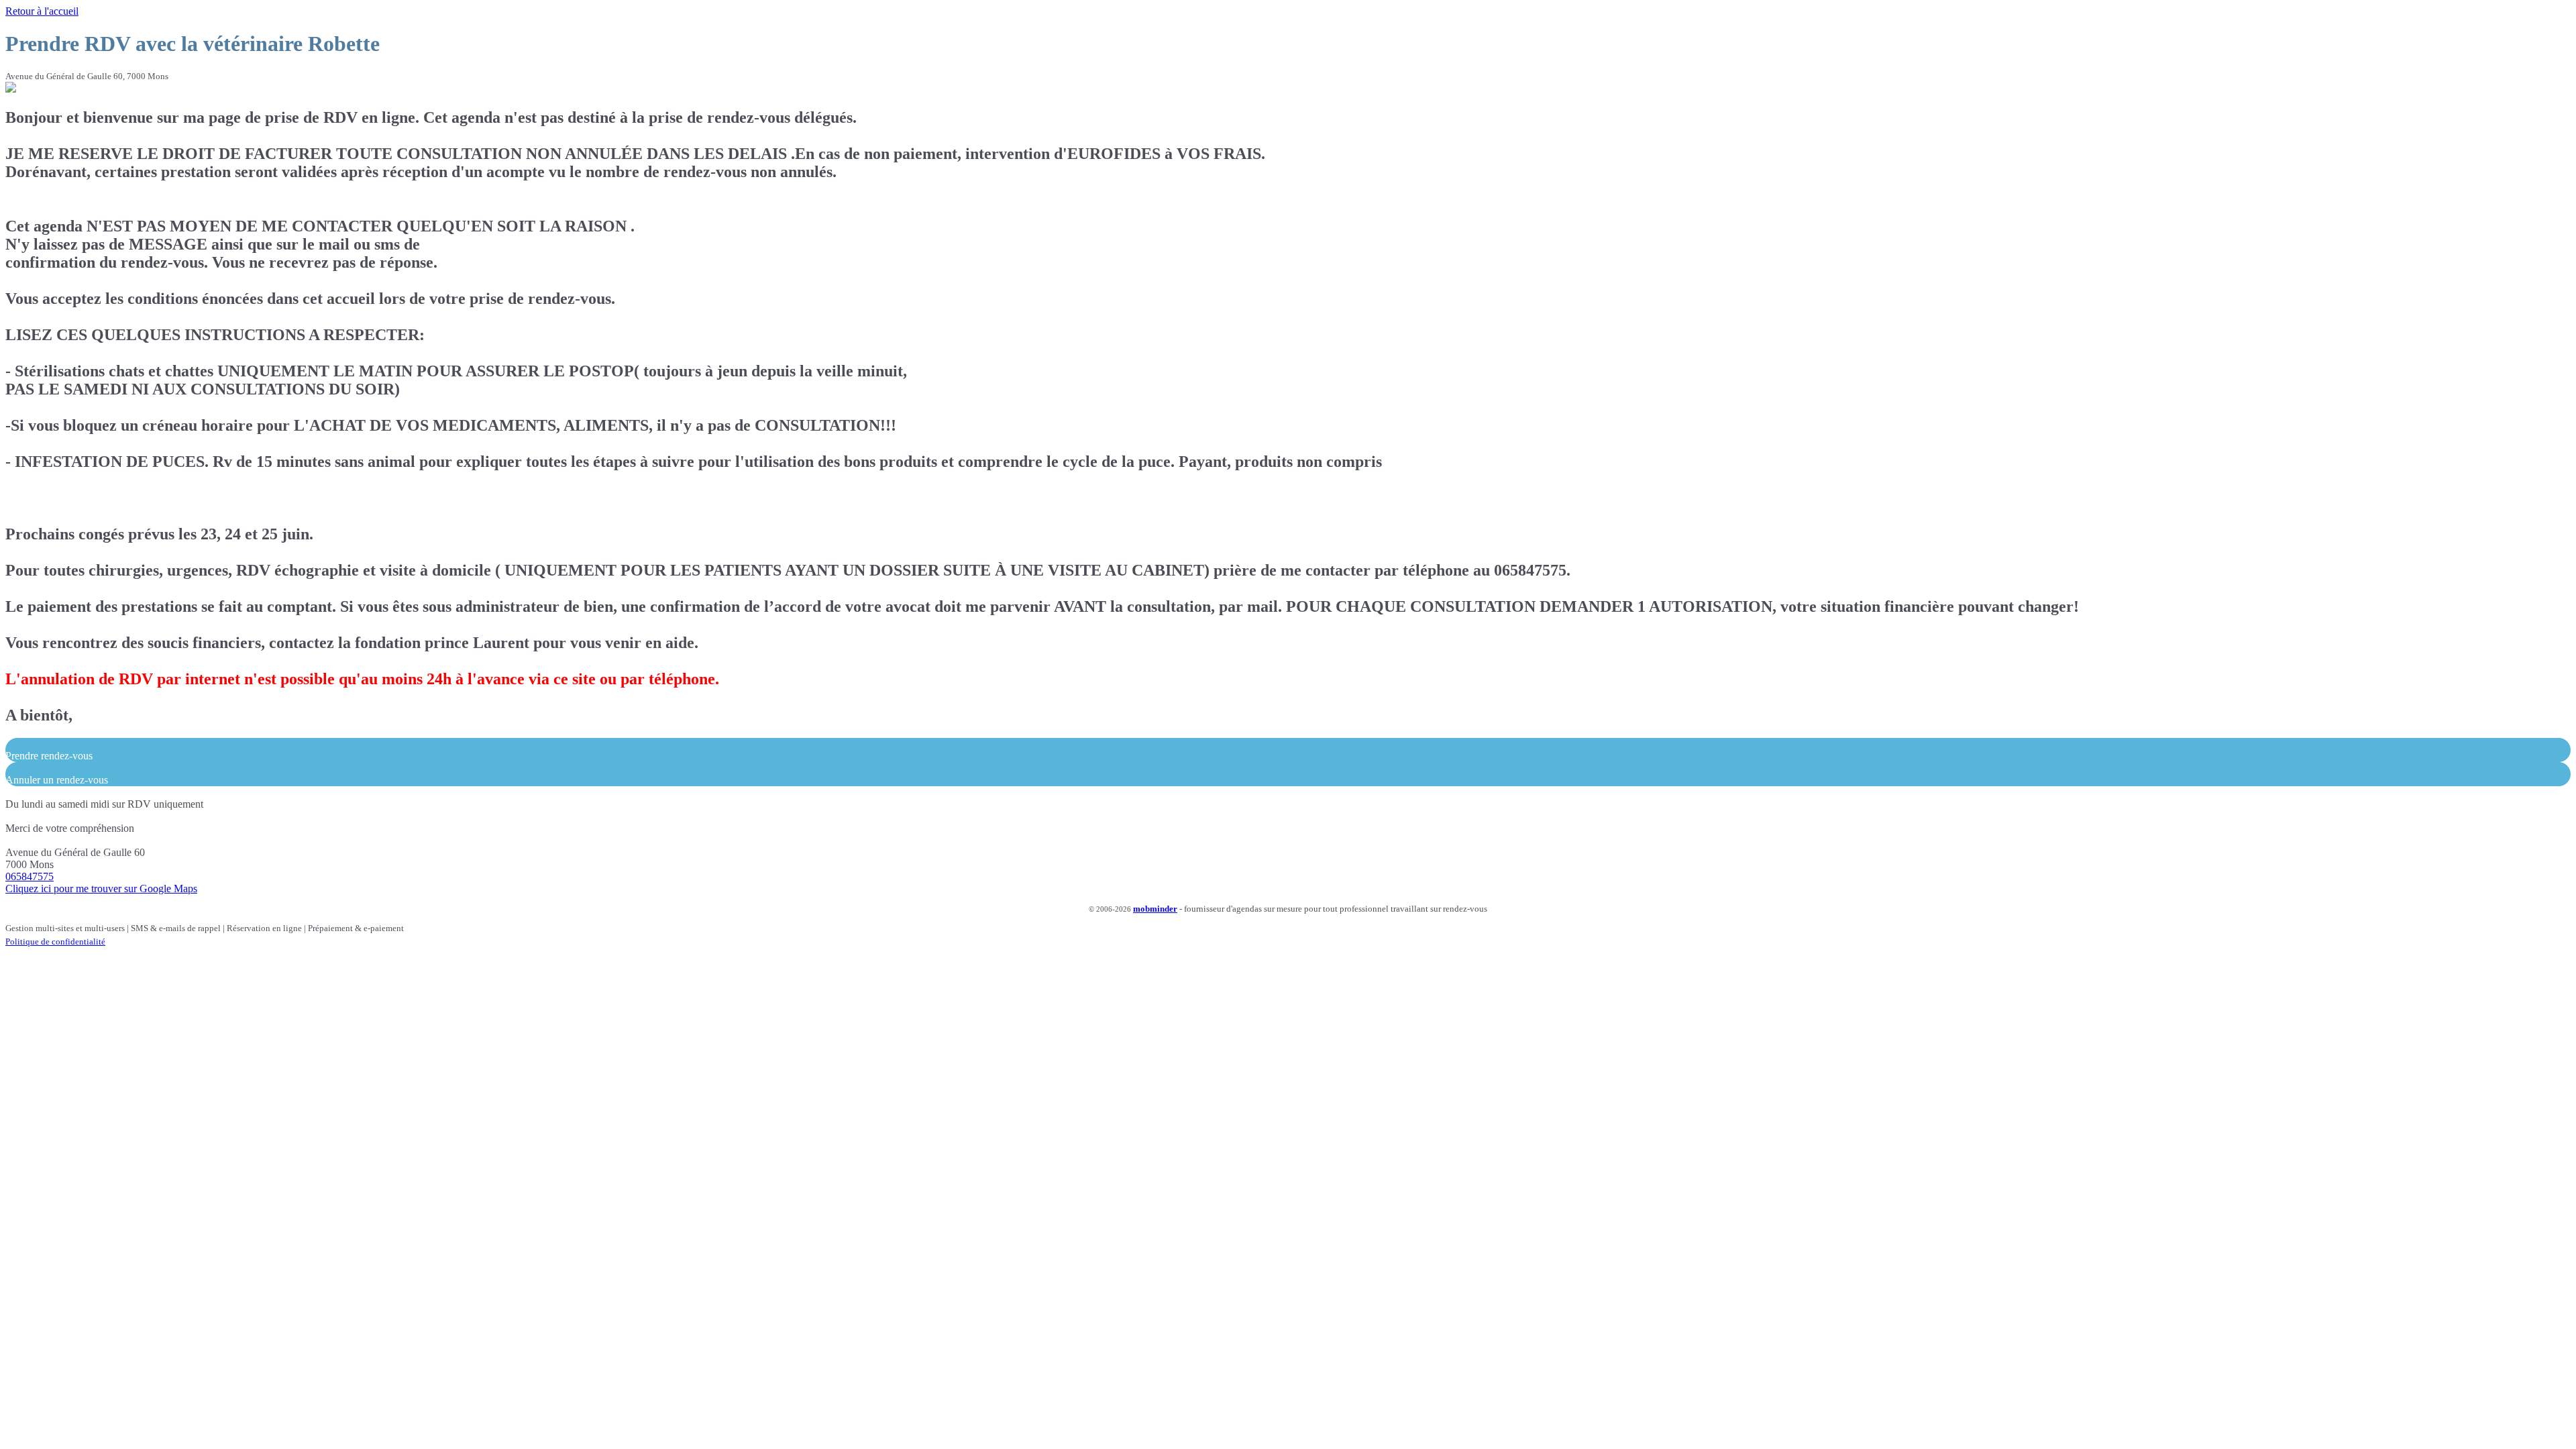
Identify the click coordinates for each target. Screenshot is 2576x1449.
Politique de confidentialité (55, 942)
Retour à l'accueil (42, 11)
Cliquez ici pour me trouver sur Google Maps (101, 889)
